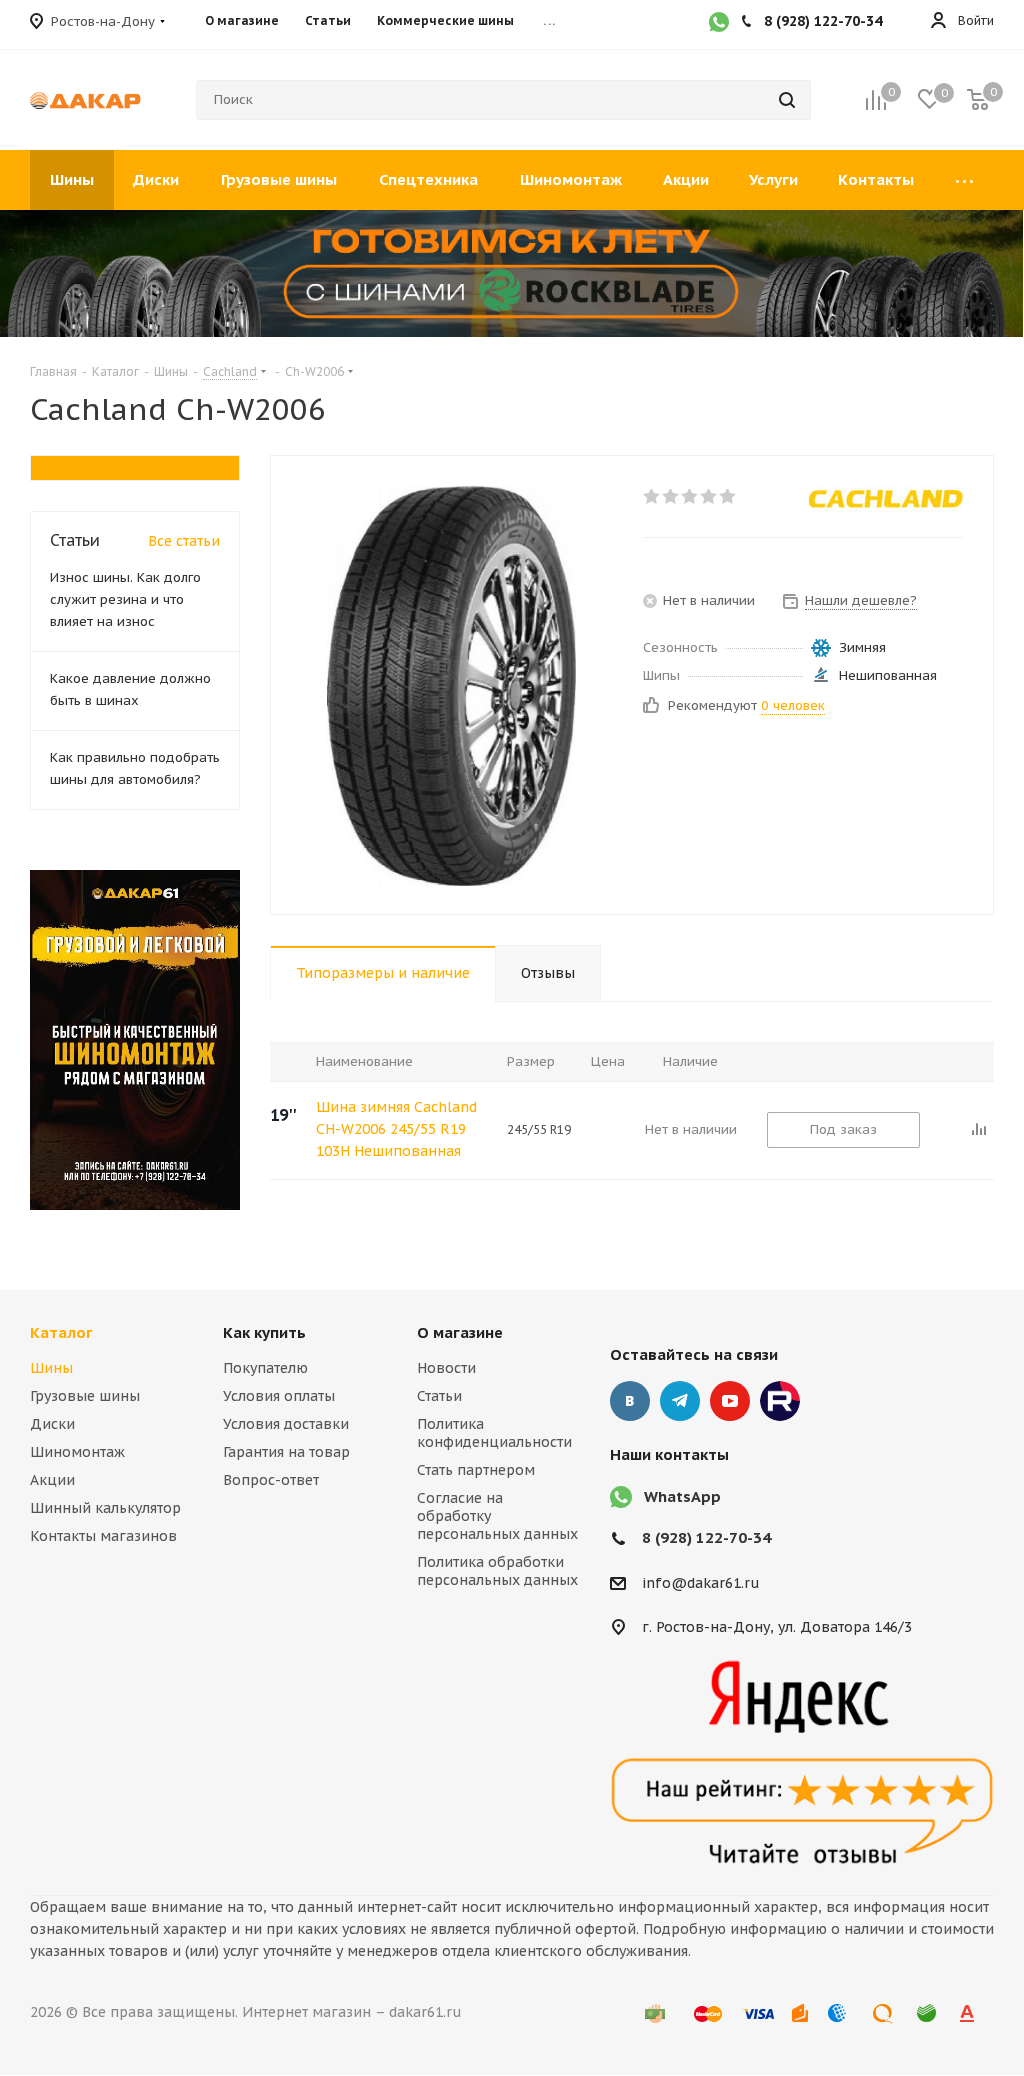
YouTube (730, 1401)
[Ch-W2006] (451, 685)
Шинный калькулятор (105, 1508)
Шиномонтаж (77, 1452)
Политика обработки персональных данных (497, 1571)
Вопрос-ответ (271, 1480)
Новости (446, 1368)
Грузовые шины (85, 1396)
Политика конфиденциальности (494, 1433)
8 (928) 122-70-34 (706, 1537)
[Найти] (787, 100)
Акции (52, 1480)
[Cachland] (886, 499)
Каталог (61, 1332)
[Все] (964, 180)
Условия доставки (286, 1424)
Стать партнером (476, 1470)
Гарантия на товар (286, 1452)
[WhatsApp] (719, 24)
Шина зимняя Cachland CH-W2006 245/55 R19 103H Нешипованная (396, 1129)
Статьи (439, 1396)
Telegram (680, 1401)
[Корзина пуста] (978, 100)
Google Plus (780, 1401)
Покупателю (265, 1368)
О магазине (460, 1332)
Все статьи (184, 541)
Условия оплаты (279, 1396)
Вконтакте (630, 1401)
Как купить (264, 1332)
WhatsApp (682, 1496)
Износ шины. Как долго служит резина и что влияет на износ (125, 599)
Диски (52, 1424)
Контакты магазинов (103, 1536)
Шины (51, 1368)
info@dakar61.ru (701, 1583)
